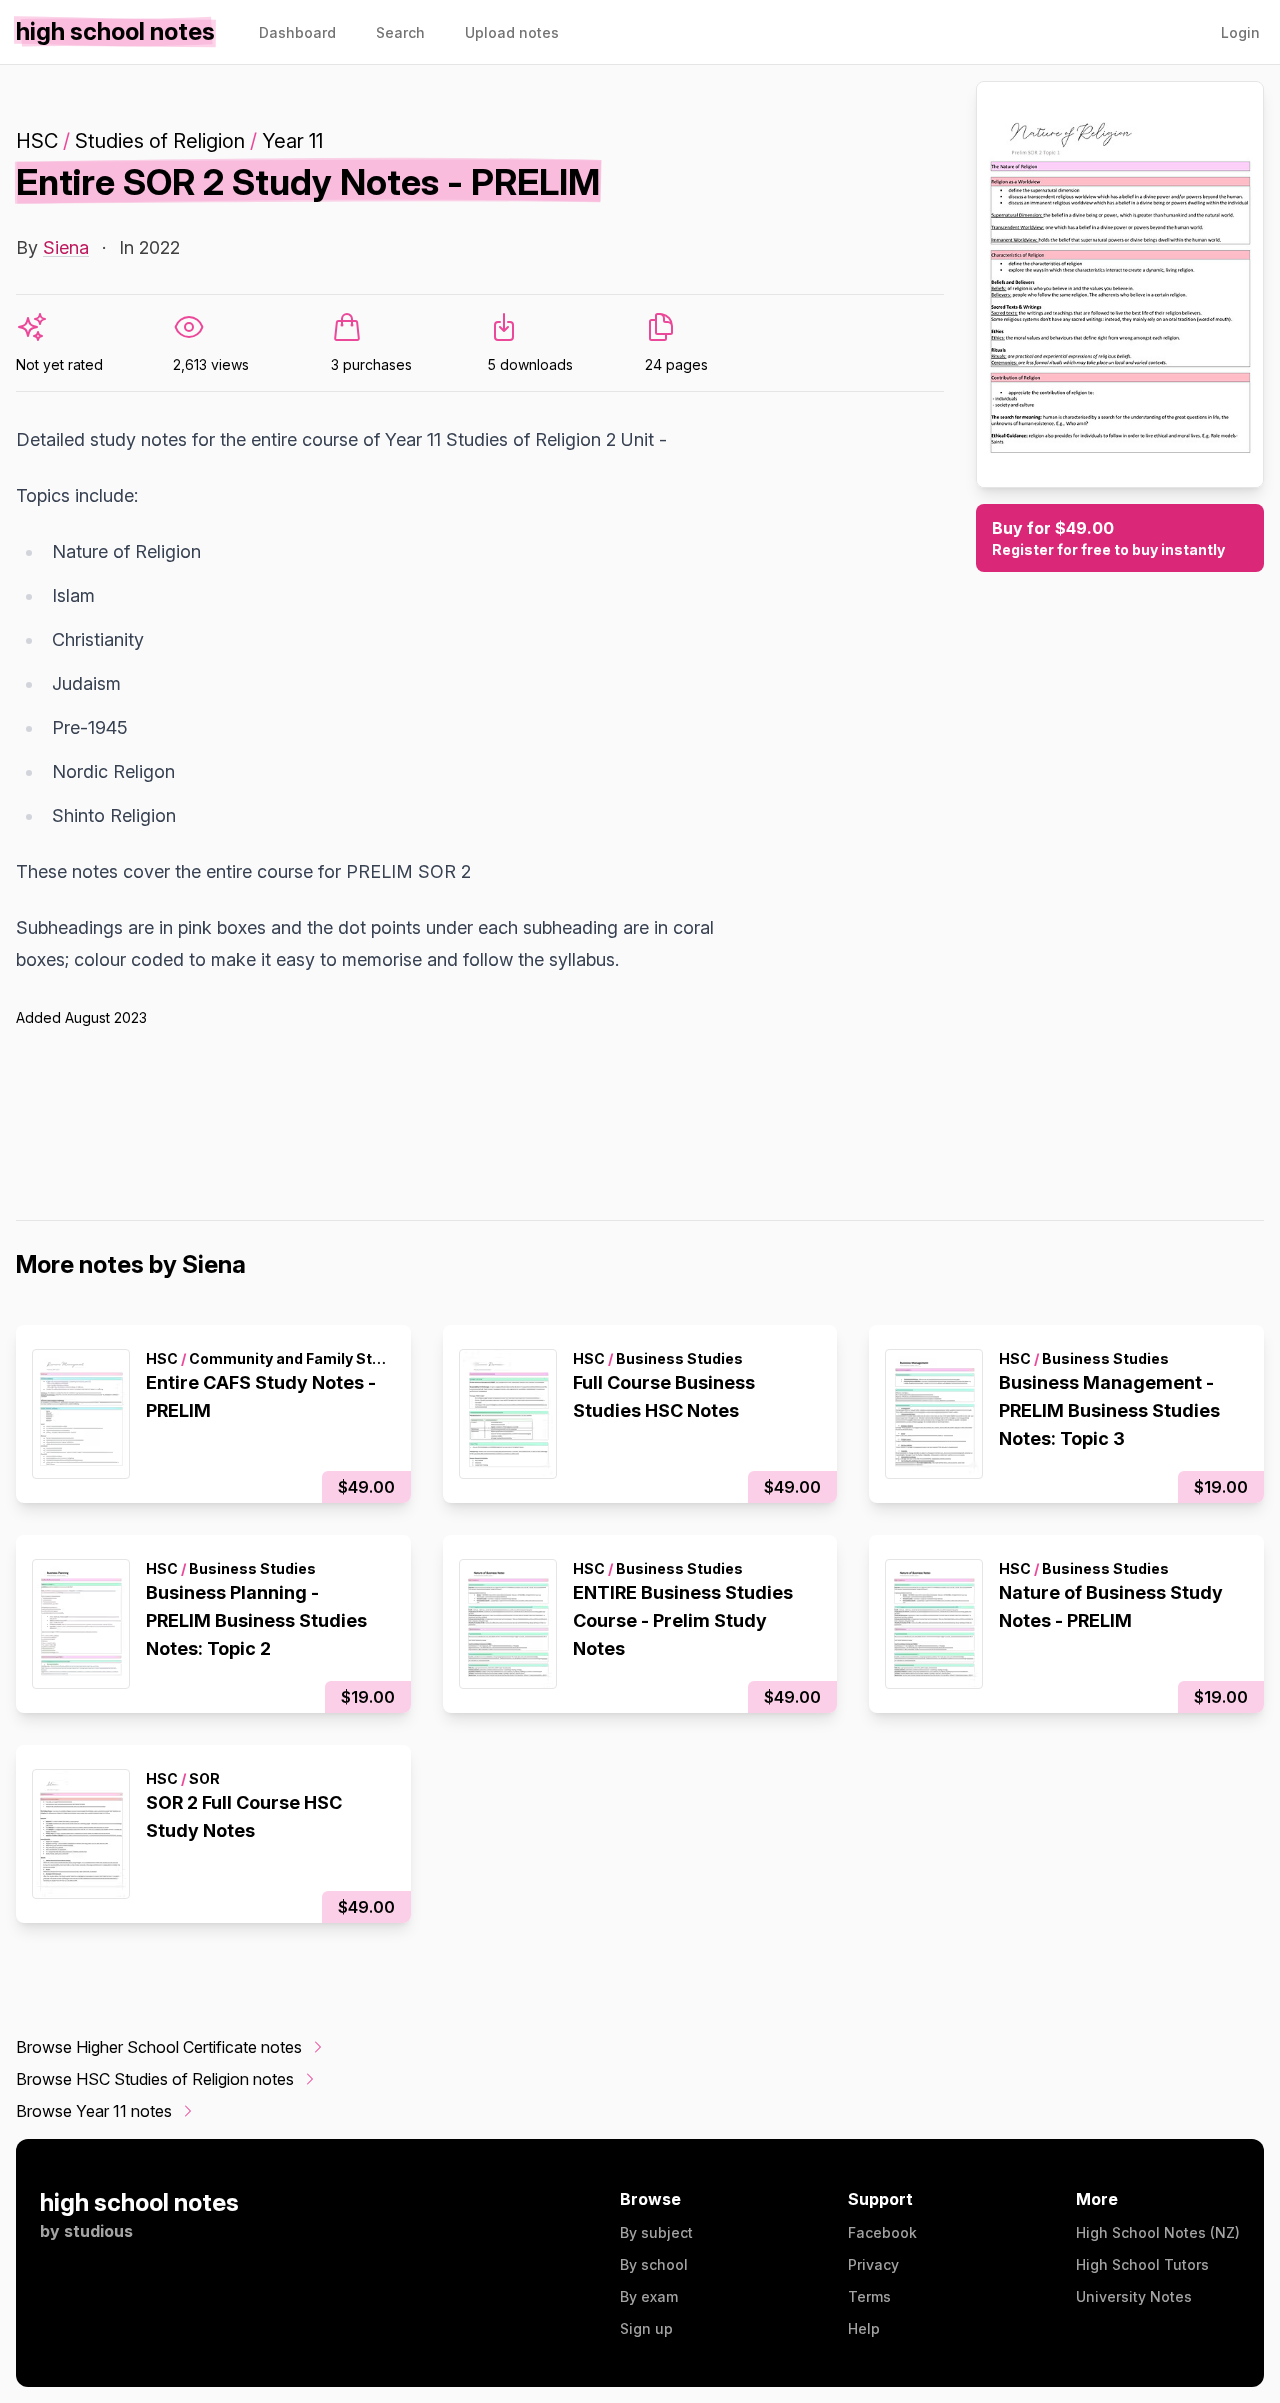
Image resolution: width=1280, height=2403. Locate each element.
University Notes (1134, 2296)
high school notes (139, 2202)
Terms (869, 2296)
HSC (37, 141)
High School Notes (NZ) (1158, 2232)
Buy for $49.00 (1108, 538)
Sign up (646, 2328)
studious (98, 2231)
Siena (66, 247)
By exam (649, 2296)
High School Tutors (1142, 2264)
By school (654, 2264)
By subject (656, 2232)
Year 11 (292, 141)
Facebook (882, 2232)
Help (864, 2328)
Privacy (873, 2264)
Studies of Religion (160, 141)
